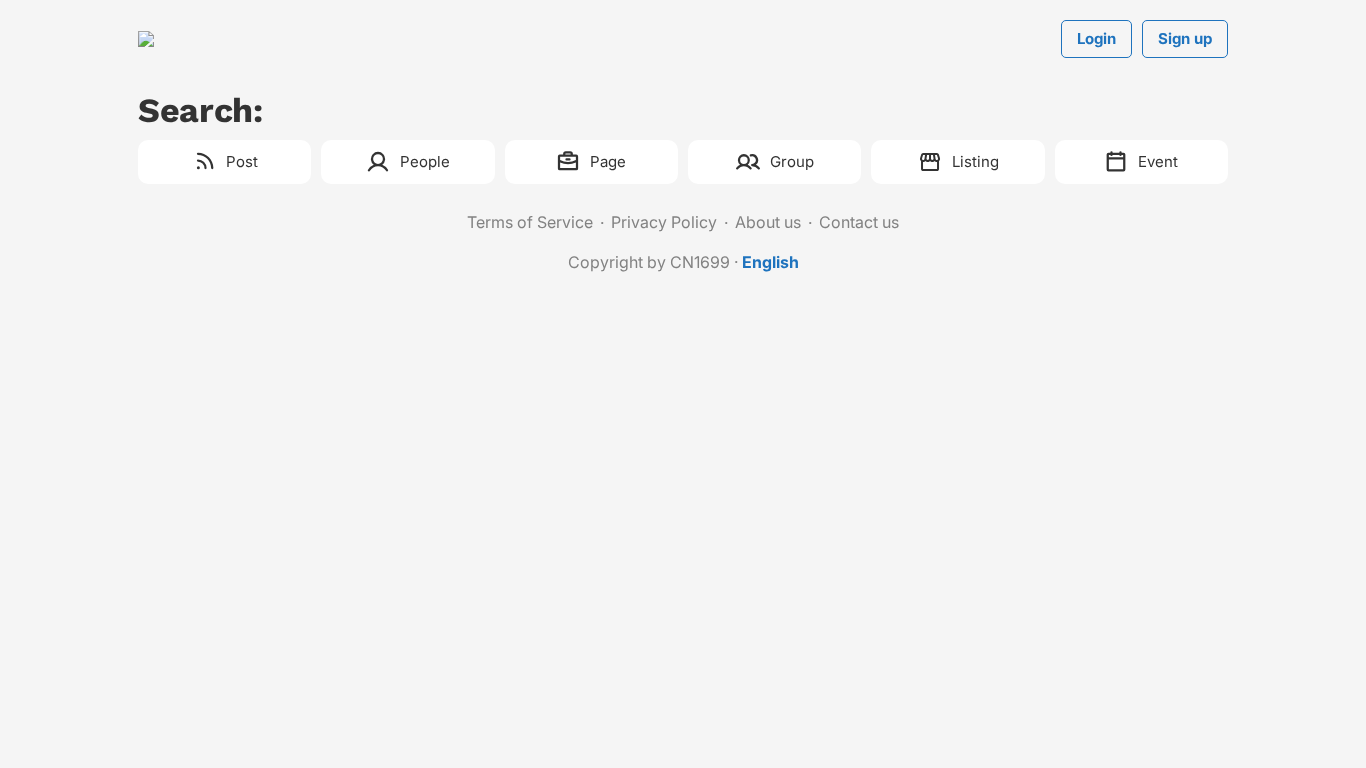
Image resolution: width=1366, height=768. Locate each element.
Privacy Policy (664, 222)
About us (768, 222)
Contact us (859, 222)
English (770, 262)
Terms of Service (530, 222)
